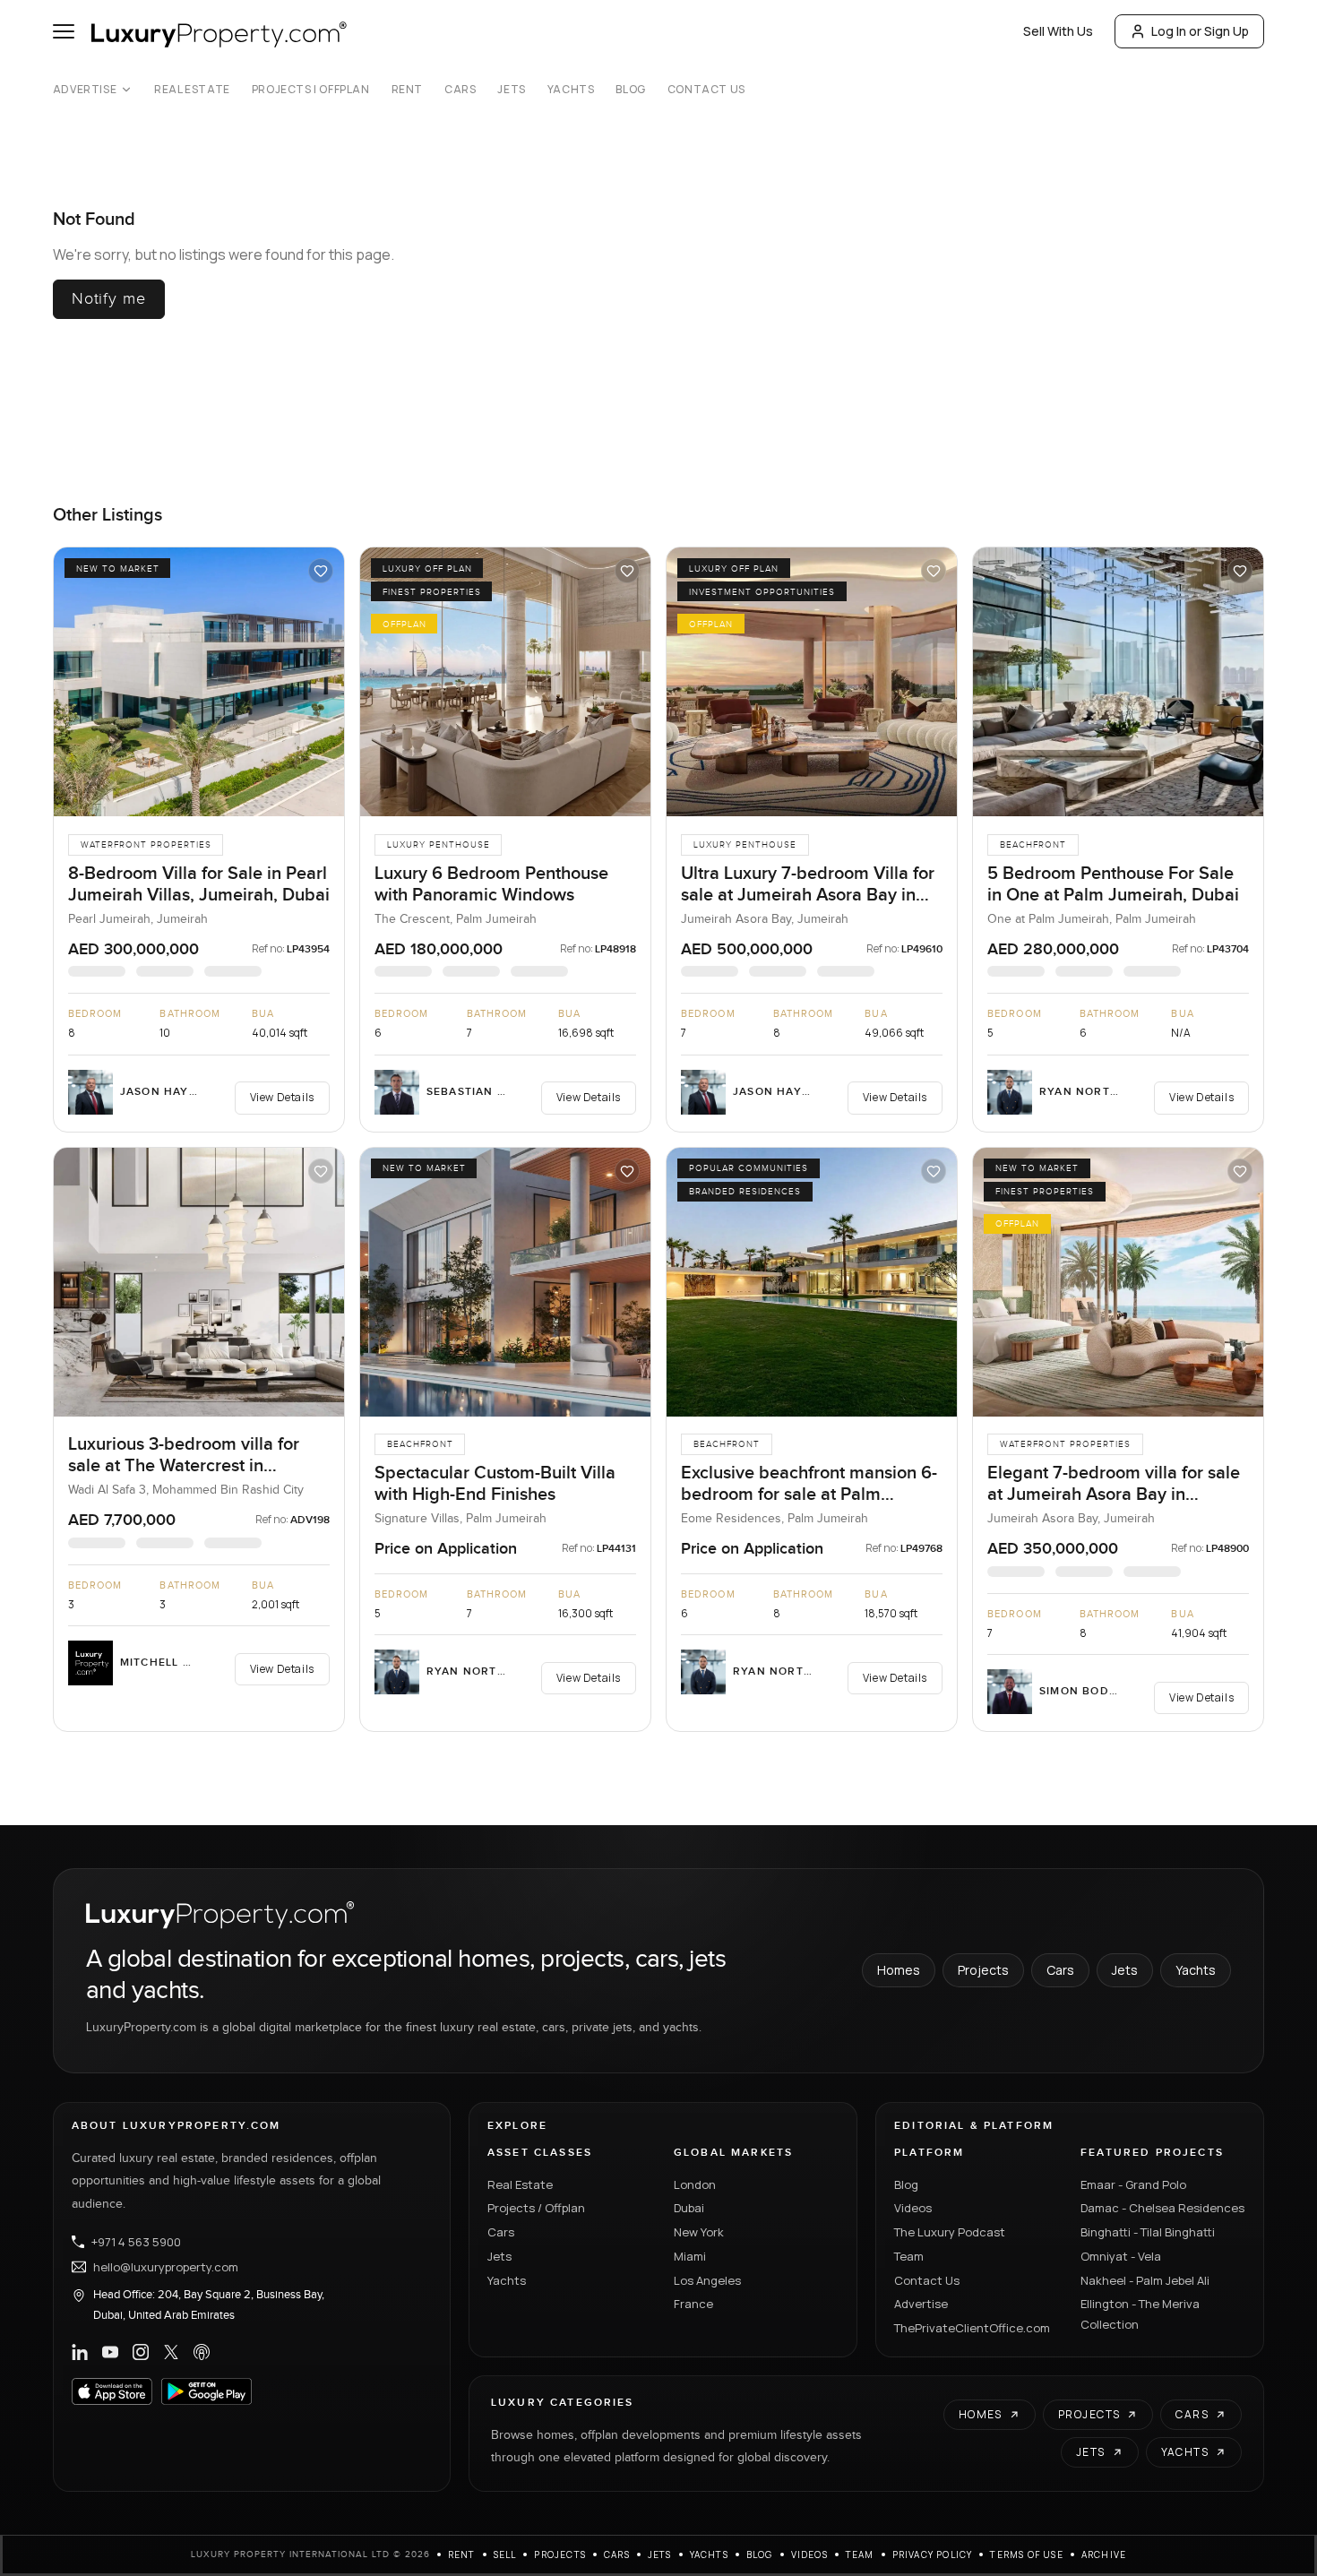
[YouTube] (110, 2352)
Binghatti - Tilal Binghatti (1148, 2232)
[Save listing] (321, 571)
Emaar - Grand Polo (1133, 2184)
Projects (983, 1970)
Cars (460, 90)
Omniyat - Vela (1121, 2256)
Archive (1104, 2554)
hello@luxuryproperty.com (166, 2267)
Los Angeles (707, 2280)
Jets (511, 90)
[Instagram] (141, 2352)
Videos (913, 2208)
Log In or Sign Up (1200, 31)
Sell (505, 2554)
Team (909, 2256)
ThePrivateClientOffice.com (972, 2328)
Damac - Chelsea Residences (1162, 2208)
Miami (690, 2256)
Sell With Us (1058, 31)
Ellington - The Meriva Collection (1140, 2314)
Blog (630, 90)
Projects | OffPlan (311, 90)
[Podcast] (202, 2352)
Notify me (109, 299)
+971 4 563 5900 (136, 2242)
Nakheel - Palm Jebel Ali (1145, 2280)
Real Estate (192, 90)
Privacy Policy (933, 2554)
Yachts (571, 90)
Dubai (689, 2208)
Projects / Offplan (536, 2208)
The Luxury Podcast (950, 2232)
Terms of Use (1026, 2554)
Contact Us (706, 90)
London (695, 2184)
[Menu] (64, 31)
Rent (407, 90)
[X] (171, 2352)
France (693, 2304)
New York (699, 2232)
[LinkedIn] (80, 2352)
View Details (282, 1097)
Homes (899, 1970)
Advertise (85, 90)
